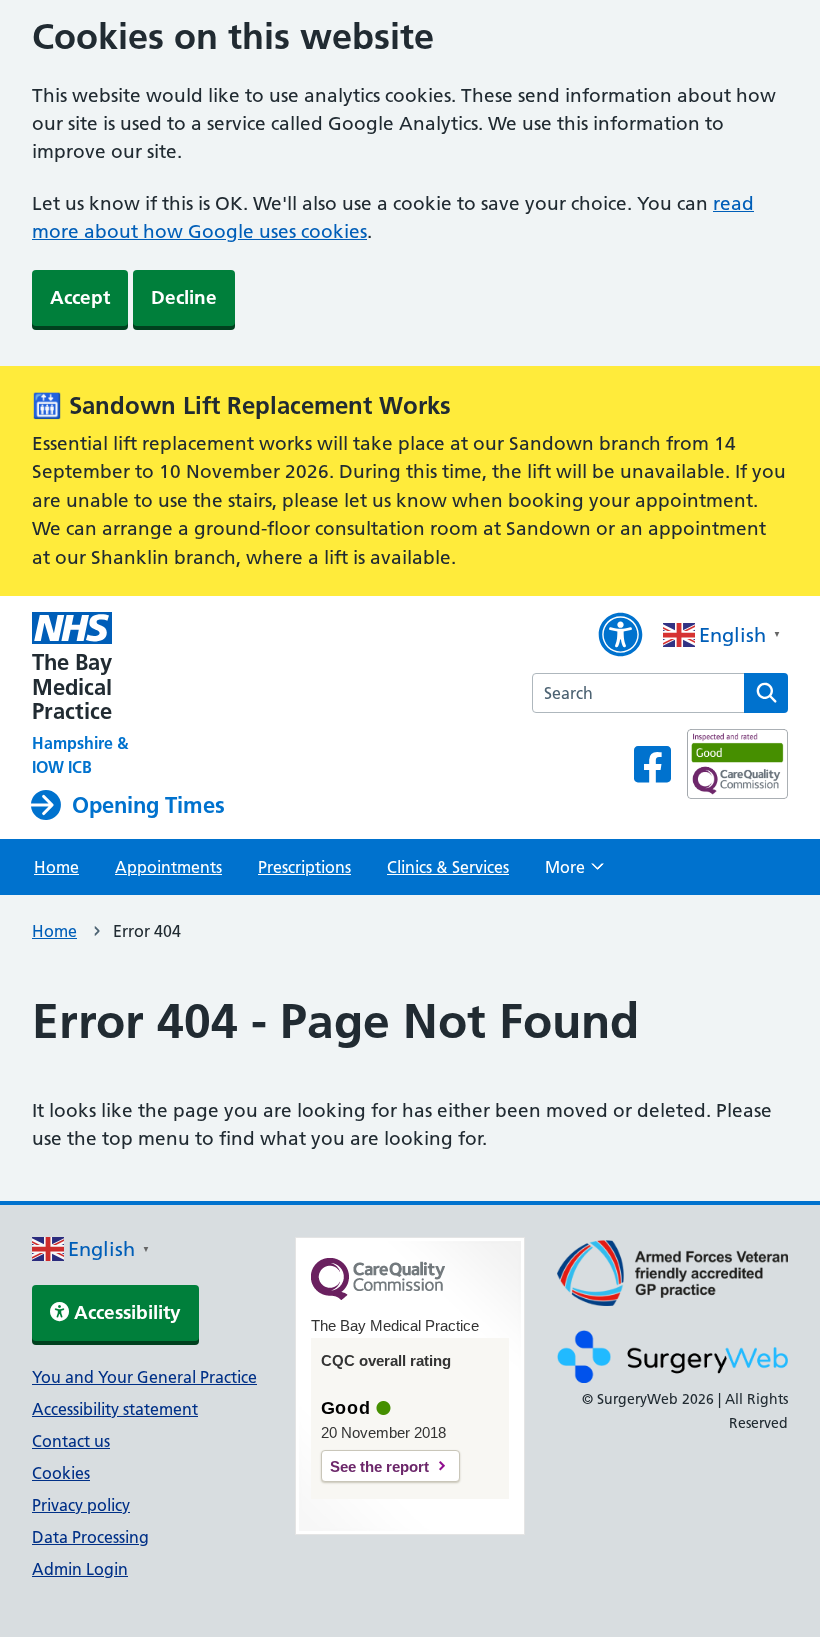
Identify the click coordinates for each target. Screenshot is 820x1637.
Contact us (71, 1441)
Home (56, 867)
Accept (80, 297)
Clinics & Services (448, 867)
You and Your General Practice (144, 1377)
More (574, 873)
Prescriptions (304, 867)
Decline (184, 297)
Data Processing (90, 1537)
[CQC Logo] (378, 1295)
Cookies (61, 1473)
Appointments (168, 867)
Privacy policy (81, 1505)
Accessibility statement (115, 1409)
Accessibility (125, 1312)
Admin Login (80, 1569)
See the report (379, 1466)
